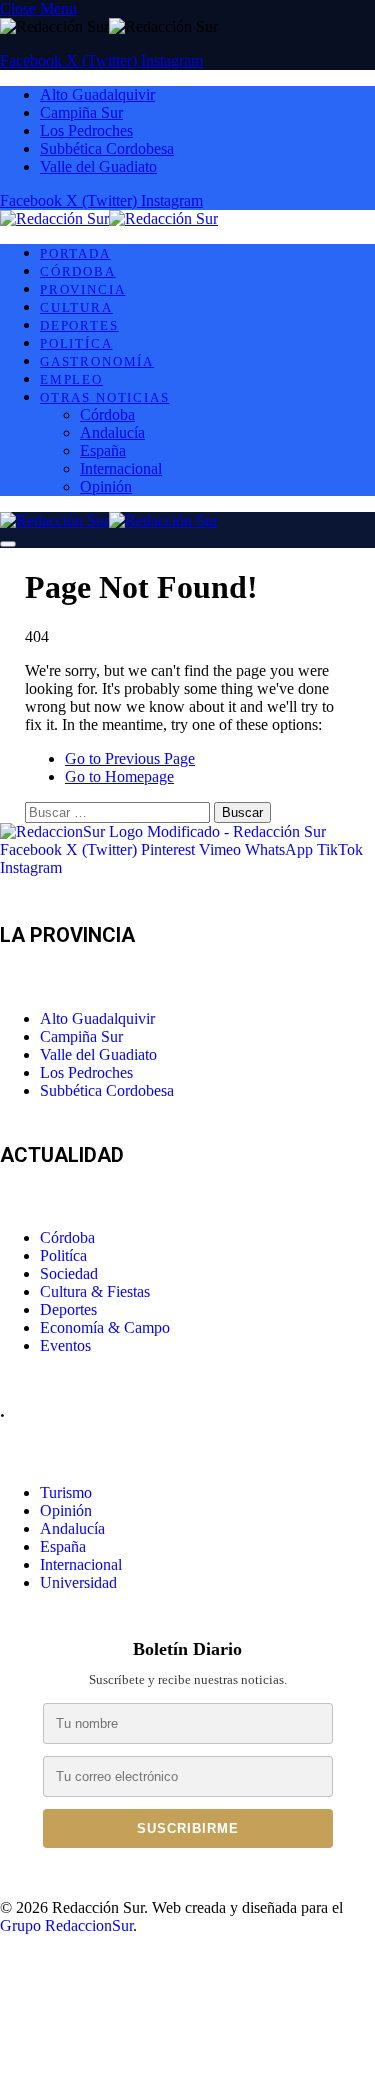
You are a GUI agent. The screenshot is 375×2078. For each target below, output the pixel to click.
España (103, 450)
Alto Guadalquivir (97, 94)
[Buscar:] (119, 811)
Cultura (76, 307)
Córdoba (78, 271)
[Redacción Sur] (109, 218)
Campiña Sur (81, 112)
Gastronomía (97, 361)
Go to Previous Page (130, 758)
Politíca (76, 343)
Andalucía (112, 432)
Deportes (79, 325)
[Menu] (8, 544)
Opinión (106, 486)
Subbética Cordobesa (107, 148)
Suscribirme (188, 1828)
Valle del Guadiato (98, 166)
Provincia (82, 289)
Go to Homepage (119, 776)
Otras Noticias (104, 397)
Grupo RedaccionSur (66, 1925)
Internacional (121, 468)
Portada (75, 253)
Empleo (71, 379)
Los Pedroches (86, 130)
